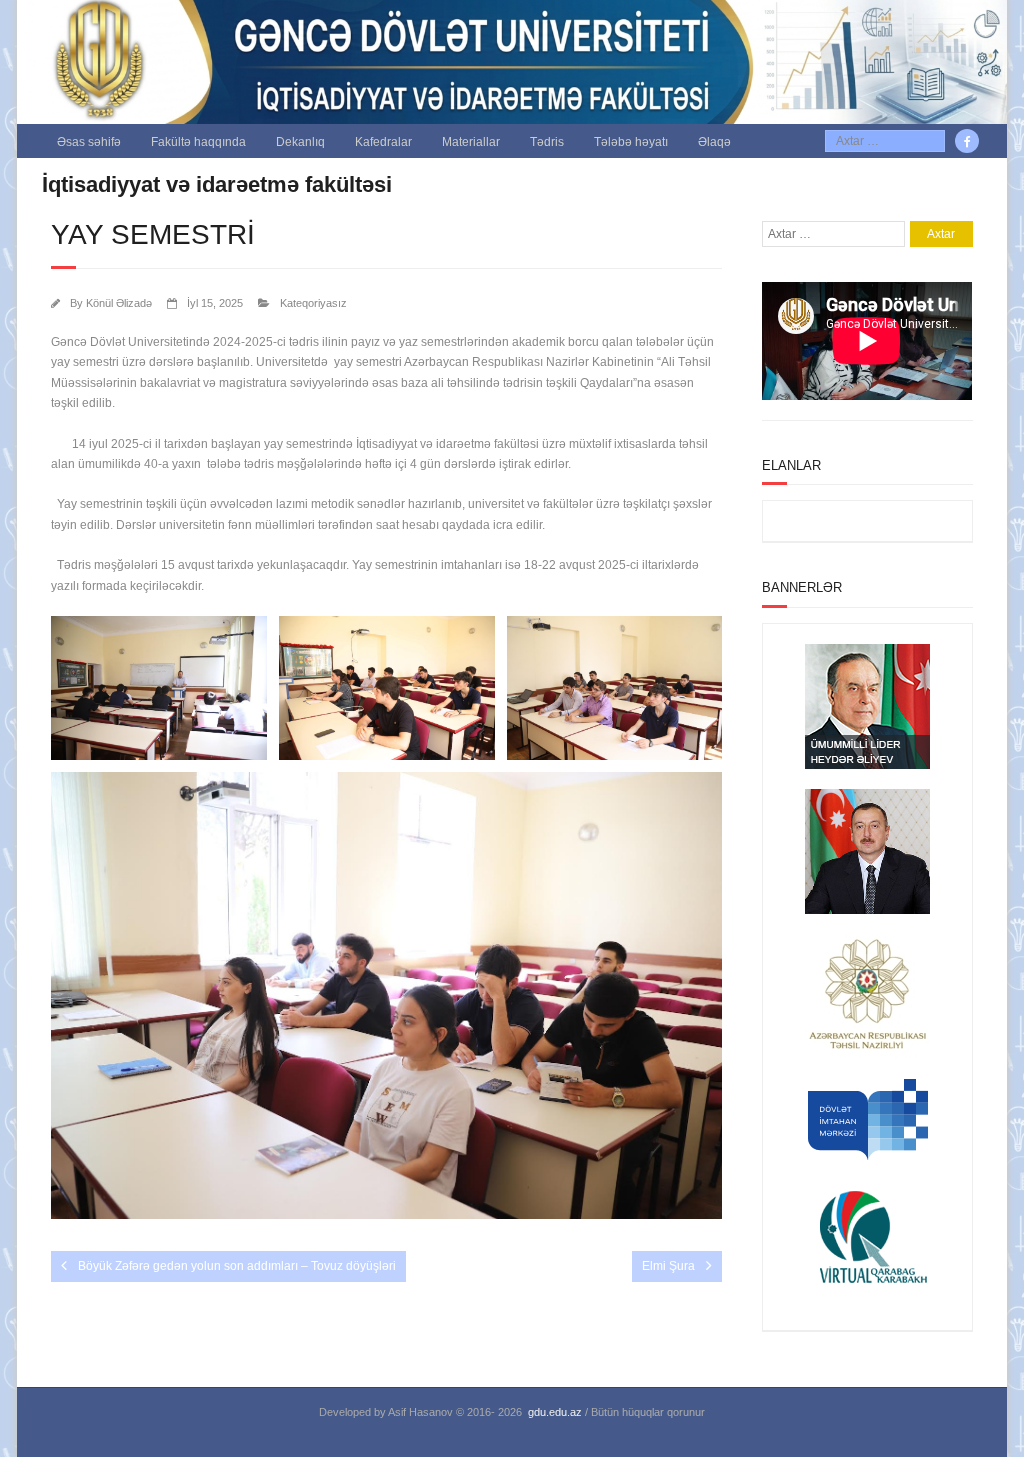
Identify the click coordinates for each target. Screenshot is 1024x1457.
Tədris (547, 142)
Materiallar (471, 142)
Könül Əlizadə (119, 303)
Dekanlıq (300, 142)
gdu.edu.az (555, 1412)
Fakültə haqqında (198, 142)
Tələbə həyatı (631, 142)
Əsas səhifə (89, 142)
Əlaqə (714, 142)
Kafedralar (383, 142)
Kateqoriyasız (313, 303)
